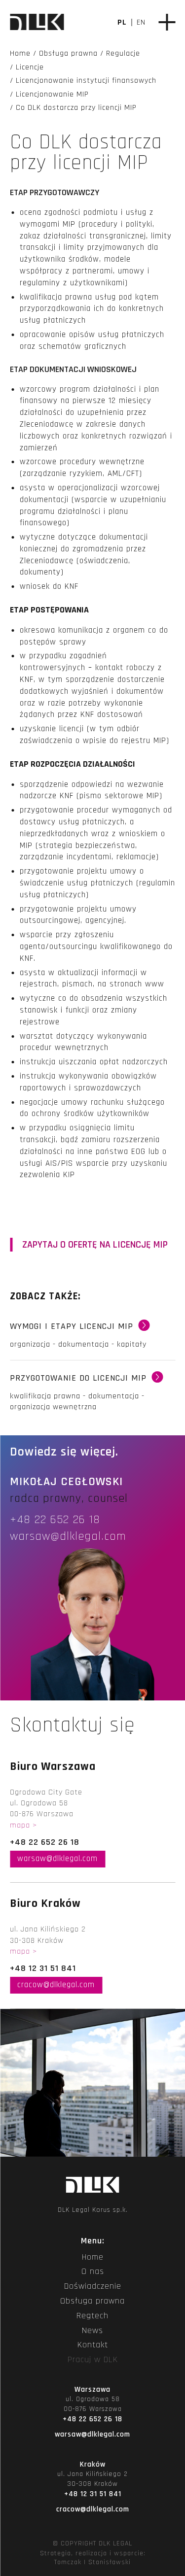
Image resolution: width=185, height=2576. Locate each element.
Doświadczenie (93, 2286)
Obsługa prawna (92, 2301)
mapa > (23, 1825)
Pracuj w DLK (93, 2360)
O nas (93, 2271)
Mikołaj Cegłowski (92, 1490)
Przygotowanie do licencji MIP (92, 1398)
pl (122, 22)
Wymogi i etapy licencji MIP (92, 1340)
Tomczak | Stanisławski (92, 2562)
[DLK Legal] (37, 23)
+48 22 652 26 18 (55, 1520)
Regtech (92, 2316)
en (141, 22)
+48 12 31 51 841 (43, 1968)
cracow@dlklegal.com (56, 1985)
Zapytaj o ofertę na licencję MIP (95, 1245)
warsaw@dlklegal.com (68, 1536)
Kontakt (93, 2345)
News (92, 2331)
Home (93, 2257)
